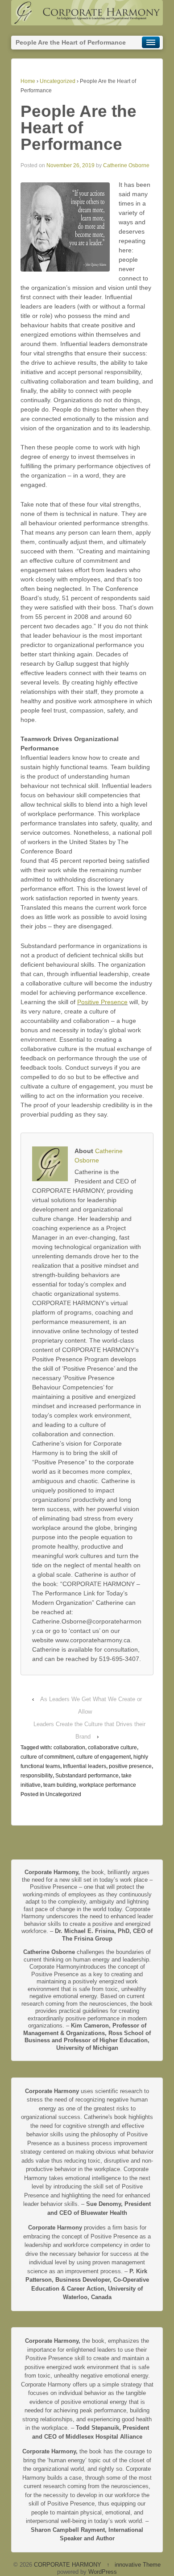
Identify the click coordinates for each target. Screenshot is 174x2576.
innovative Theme (138, 2565)
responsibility (37, 1776)
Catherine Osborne (126, 165)
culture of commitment (47, 1757)
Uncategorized (58, 81)
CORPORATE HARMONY (68, 2565)
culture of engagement (104, 1757)
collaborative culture (112, 1748)
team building (60, 1785)
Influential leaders (85, 1766)
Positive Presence (102, 1002)
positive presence (130, 1766)
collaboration (69, 1748)
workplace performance (108, 1785)
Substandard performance (87, 1776)
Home (28, 81)
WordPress (103, 2572)
